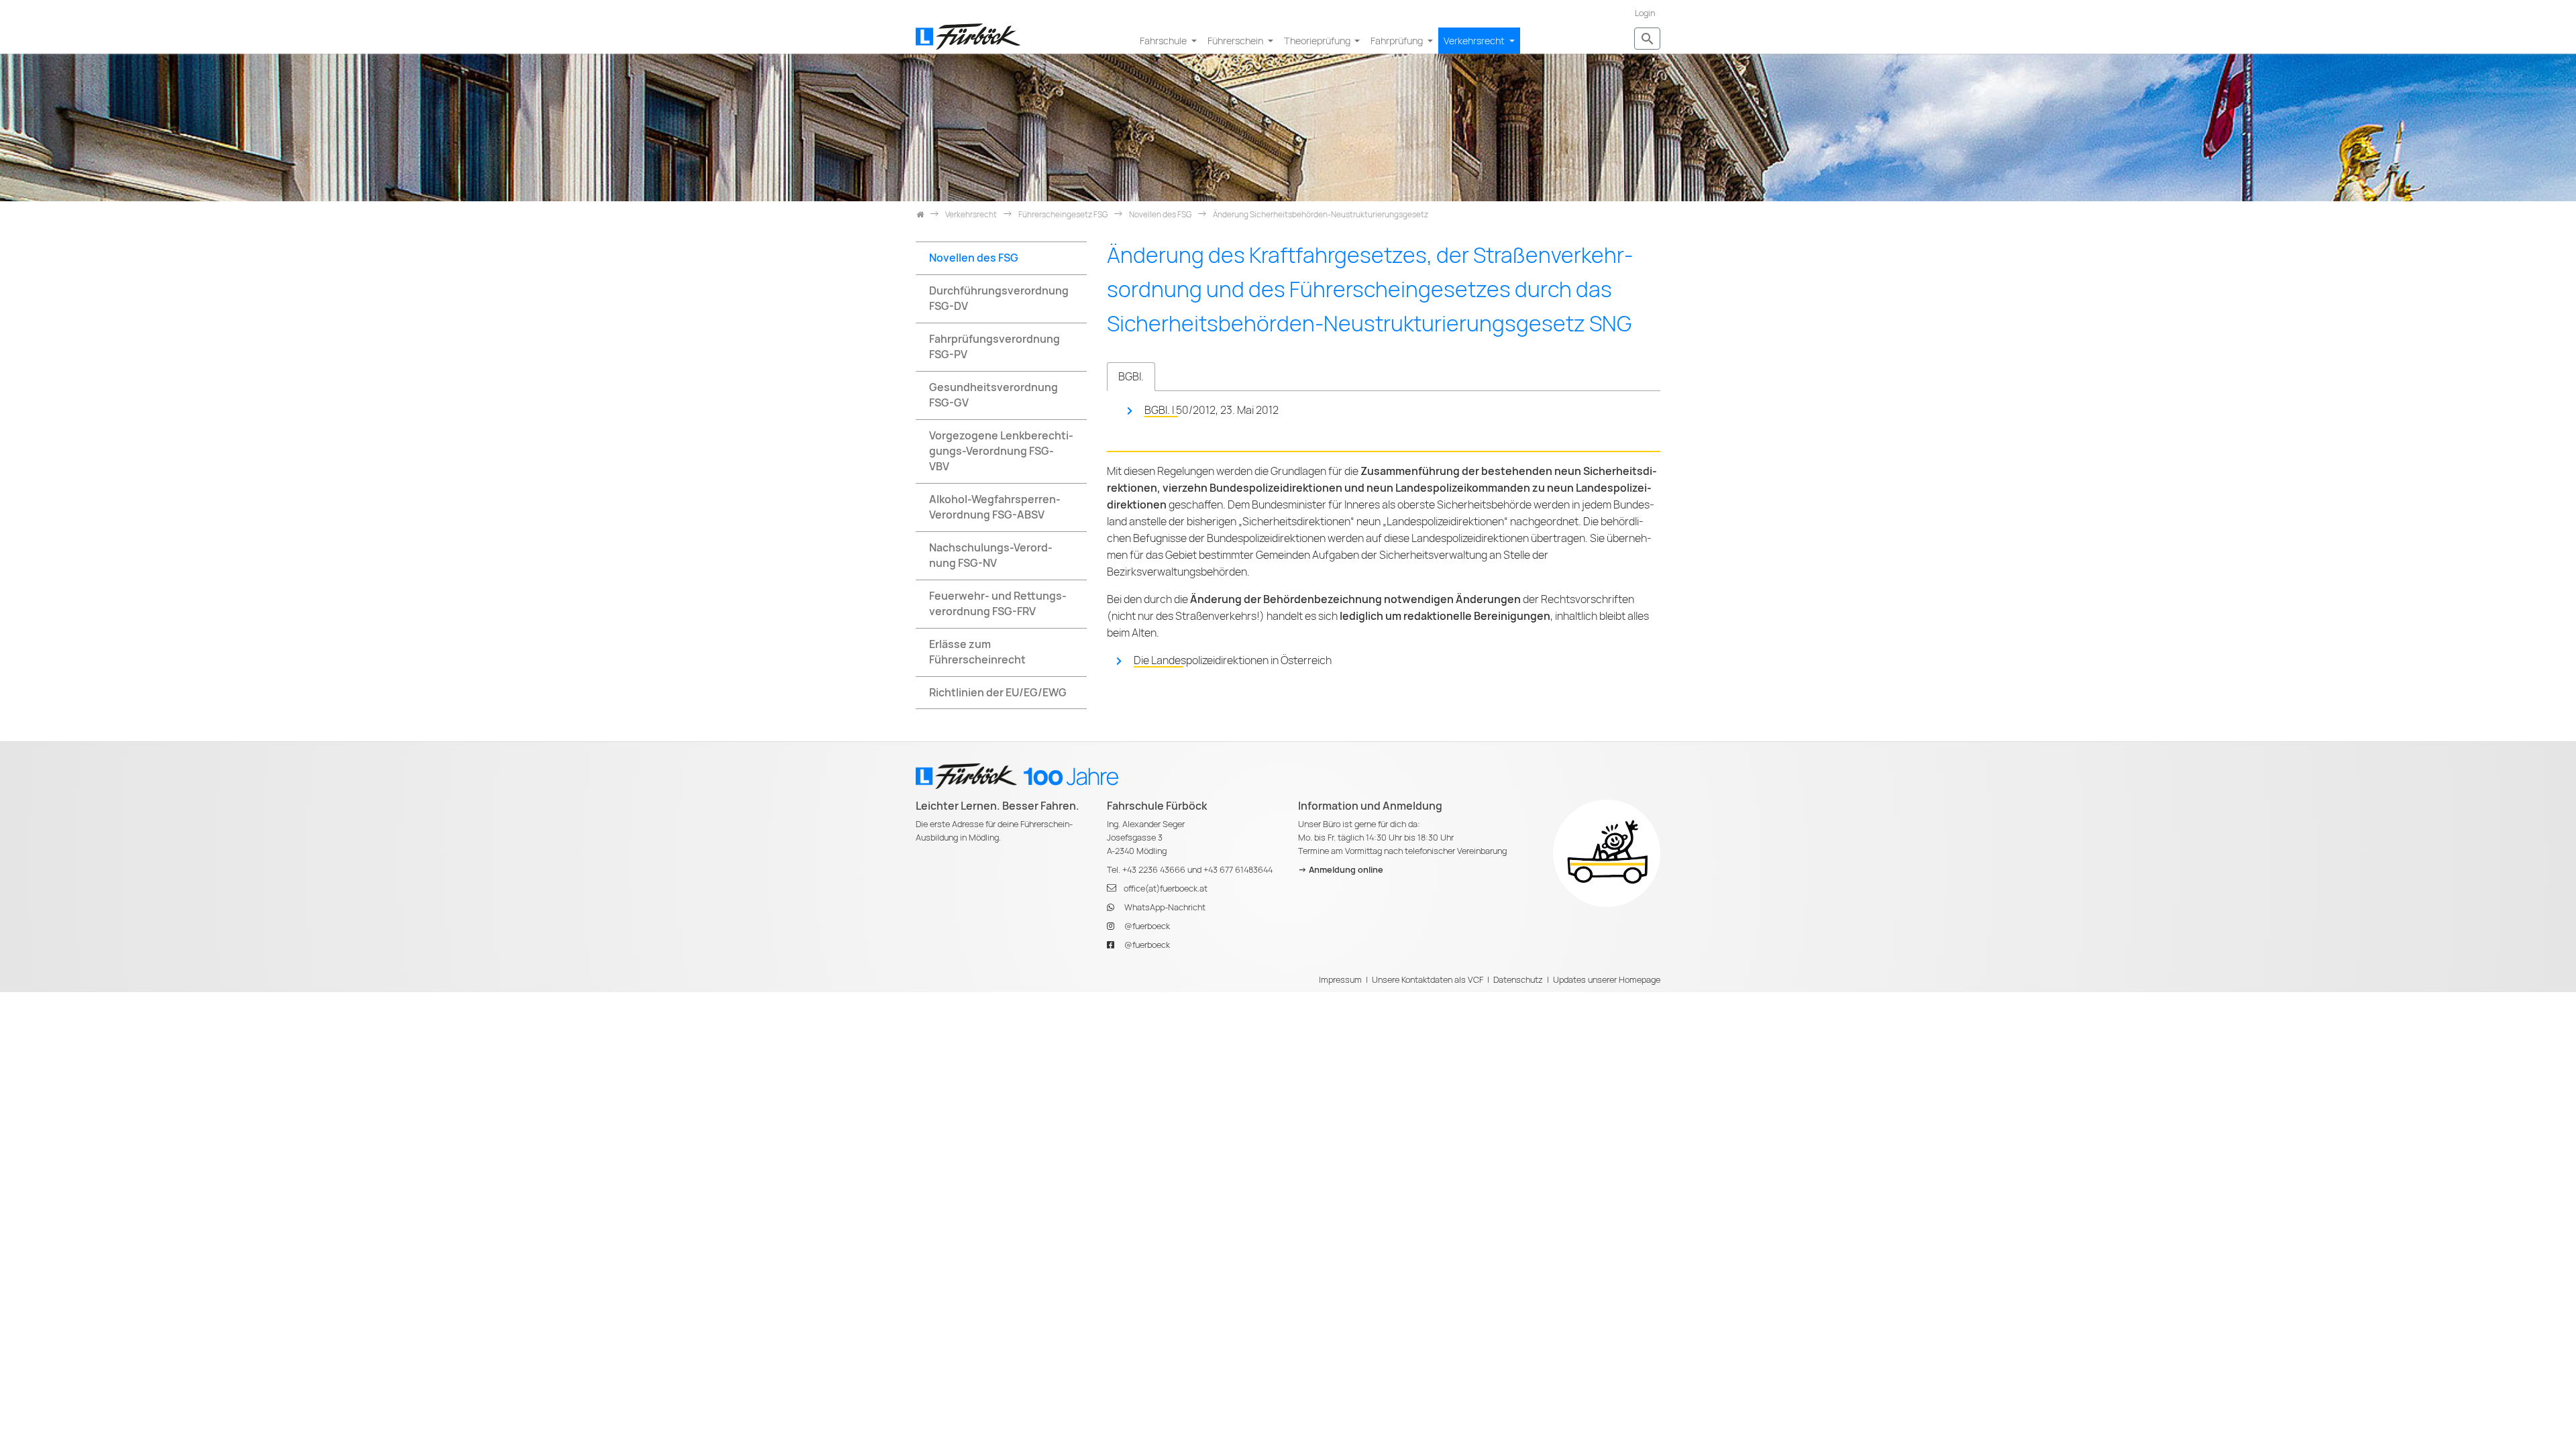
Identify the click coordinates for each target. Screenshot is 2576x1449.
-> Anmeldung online (1341, 870)
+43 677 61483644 (1238, 870)
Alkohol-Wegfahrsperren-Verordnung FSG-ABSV (995, 507)
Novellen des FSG (974, 258)
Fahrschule (1164, 41)
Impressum (1340, 980)
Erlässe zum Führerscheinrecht (977, 652)
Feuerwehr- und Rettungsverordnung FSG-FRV (998, 604)
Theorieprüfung (1318, 41)
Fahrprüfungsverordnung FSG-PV (995, 347)
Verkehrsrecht (1475, 41)
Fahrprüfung (1398, 41)
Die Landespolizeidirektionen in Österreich (1233, 660)
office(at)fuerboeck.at (1166, 889)
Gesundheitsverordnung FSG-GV (994, 395)
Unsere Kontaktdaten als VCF (1428, 980)
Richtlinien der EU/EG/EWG (998, 693)
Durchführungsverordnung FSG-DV (999, 299)
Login (1645, 13)
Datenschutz (1518, 980)
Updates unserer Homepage (1607, 980)
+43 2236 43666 (1154, 870)
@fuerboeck (1147, 926)
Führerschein (1236, 41)
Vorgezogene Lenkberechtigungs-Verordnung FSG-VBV (1001, 451)
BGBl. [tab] (1131, 377)
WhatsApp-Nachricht (1165, 907)
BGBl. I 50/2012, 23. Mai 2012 (1212, 410)
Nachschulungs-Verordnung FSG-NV (991, 555)
